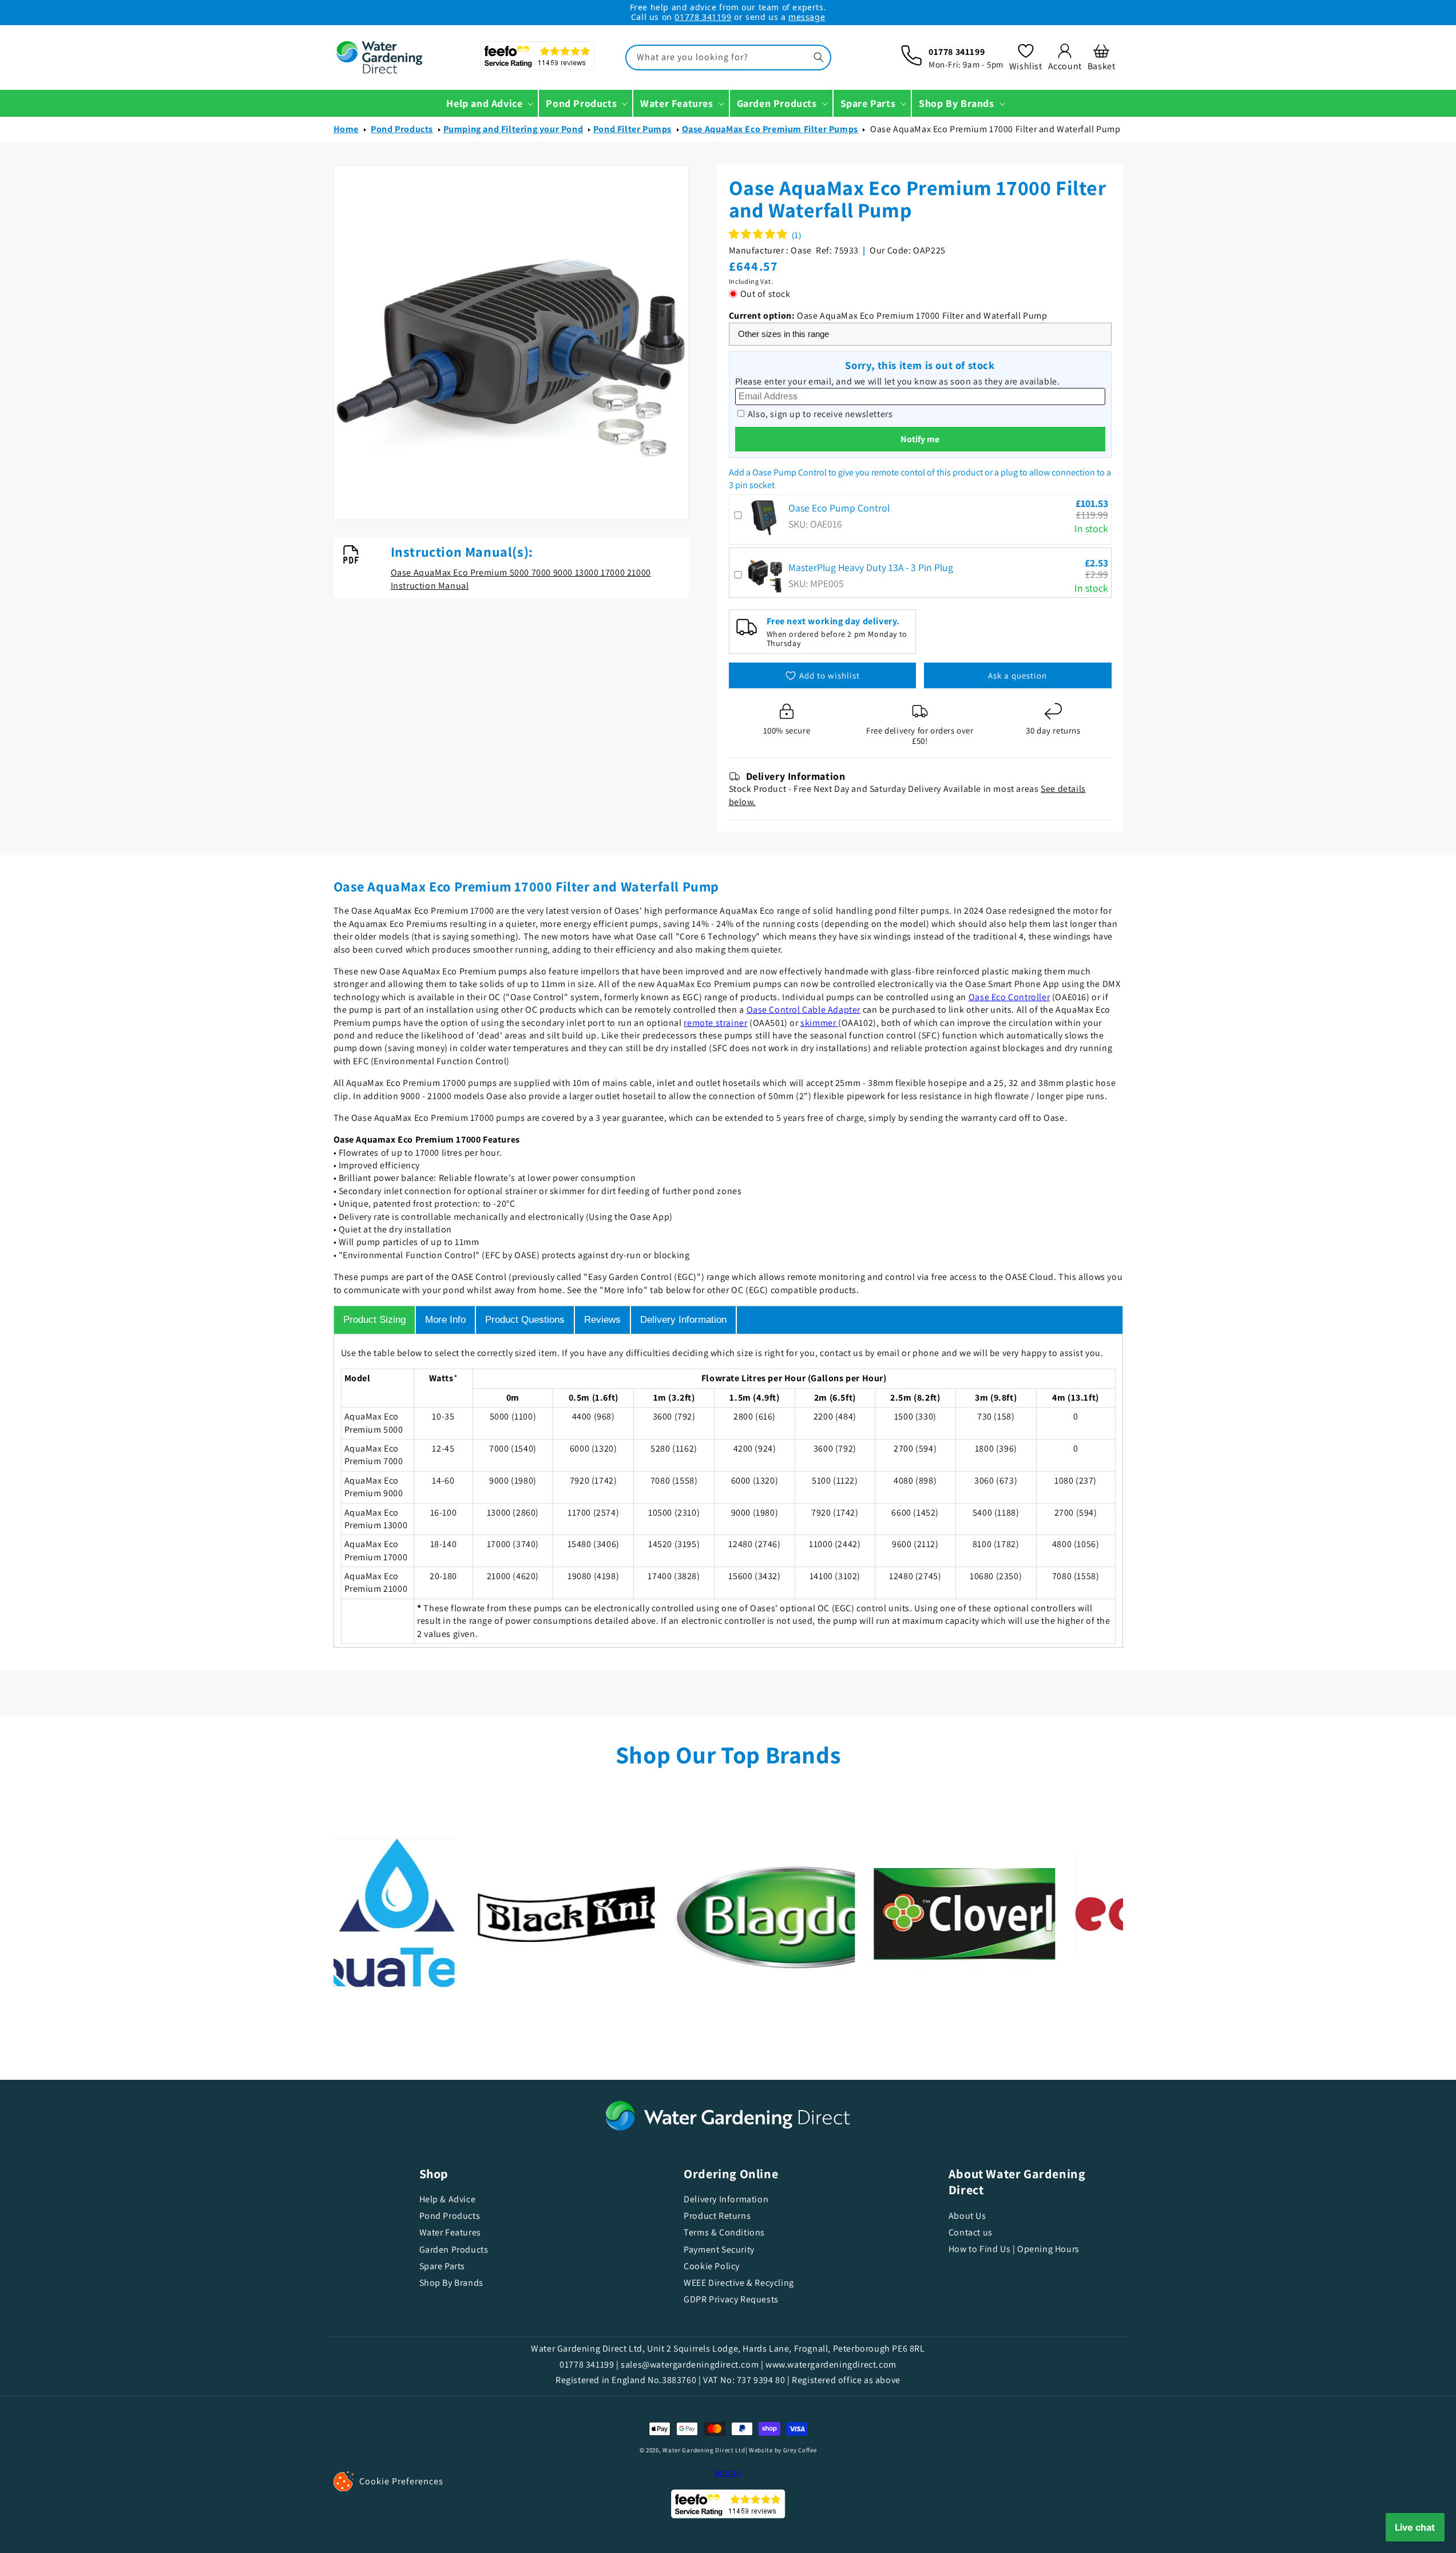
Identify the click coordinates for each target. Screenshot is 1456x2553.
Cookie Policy (712, 2266)
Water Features (450, 2232)
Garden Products (454, 2249)
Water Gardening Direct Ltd (704, 2450)
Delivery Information (683, 1320)
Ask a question (1017, 675)
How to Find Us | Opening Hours (1014, 2249)
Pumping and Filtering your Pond (513, 129)
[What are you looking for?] (819, 57)
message (807, 17)
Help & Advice (448, 2199)
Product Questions (525, 1320)
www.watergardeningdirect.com (831, 2364)
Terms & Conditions (724, 2232)
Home (346, 129)
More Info (445, 1320)
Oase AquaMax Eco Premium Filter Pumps (770, 129)
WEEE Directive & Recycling (739, 2283)
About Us (967, 2216)
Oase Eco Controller (1009, 997)
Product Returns (717, 2216)
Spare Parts (443, 2266)
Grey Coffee (800, 2450)
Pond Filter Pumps (632, 129)
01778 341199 (703, 17)
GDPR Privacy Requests (731, 2299)
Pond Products (402, 129)
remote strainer (715, 1023)
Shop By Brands (451, 2283)
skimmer (819, 1023)
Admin (728, 2473)
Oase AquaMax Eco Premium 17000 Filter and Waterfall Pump (995, 129)
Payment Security (719, 2249)
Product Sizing (374, 1320)
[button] (1102, 57)
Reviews (602, 1320)
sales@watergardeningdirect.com (690, 2364)
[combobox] (728, 58)
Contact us (971, 2232)
